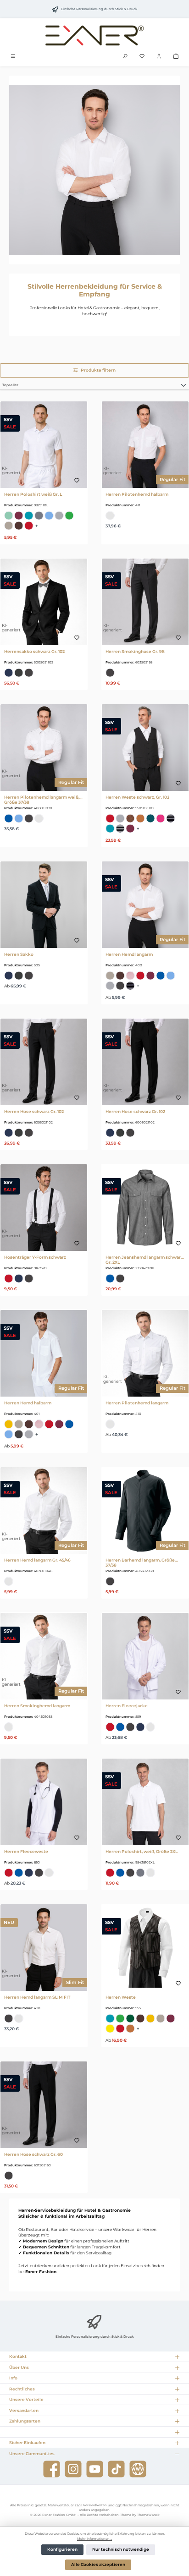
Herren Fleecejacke (127, 1706)
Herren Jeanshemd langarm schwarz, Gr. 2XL (145, 1260)
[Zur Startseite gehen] (94, 35)
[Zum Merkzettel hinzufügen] (77, 481)
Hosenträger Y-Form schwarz (35, 1257)
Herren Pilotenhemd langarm (137, 1403)
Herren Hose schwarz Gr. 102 (34, 1111)
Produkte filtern (98, 370)
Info (13, 2378)
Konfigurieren (62, 2549)
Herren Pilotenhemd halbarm (137, 494)
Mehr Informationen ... (94, 2539)
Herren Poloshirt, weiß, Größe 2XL (142, 1851)
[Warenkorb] (176, 57)
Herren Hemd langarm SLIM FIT (37, 1997)
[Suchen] (125, 57)
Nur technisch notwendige (121, 2549)
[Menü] (13, 57)
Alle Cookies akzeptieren (98, 2565)
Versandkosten (95, 2505)
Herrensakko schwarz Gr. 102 (34, 651)
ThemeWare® (148, 2515)
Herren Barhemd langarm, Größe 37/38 (140, 1562)
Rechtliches (22, 2389)
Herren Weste (121, 1997)
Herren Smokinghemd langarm (37, 1706)
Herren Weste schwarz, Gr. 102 (137, 797)
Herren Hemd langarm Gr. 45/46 (37, 1560)
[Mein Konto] (159, 57)
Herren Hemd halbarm (28, 1403)
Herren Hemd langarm (129, 954)
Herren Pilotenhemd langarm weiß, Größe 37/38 (42, 800)
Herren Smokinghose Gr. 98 (135, 651)
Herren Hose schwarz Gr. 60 (33, 2154)
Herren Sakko (19, 954)
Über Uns (19, 2367)
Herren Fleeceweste (26, 1851)
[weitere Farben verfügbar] (40, 526)
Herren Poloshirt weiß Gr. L (33, 494)
